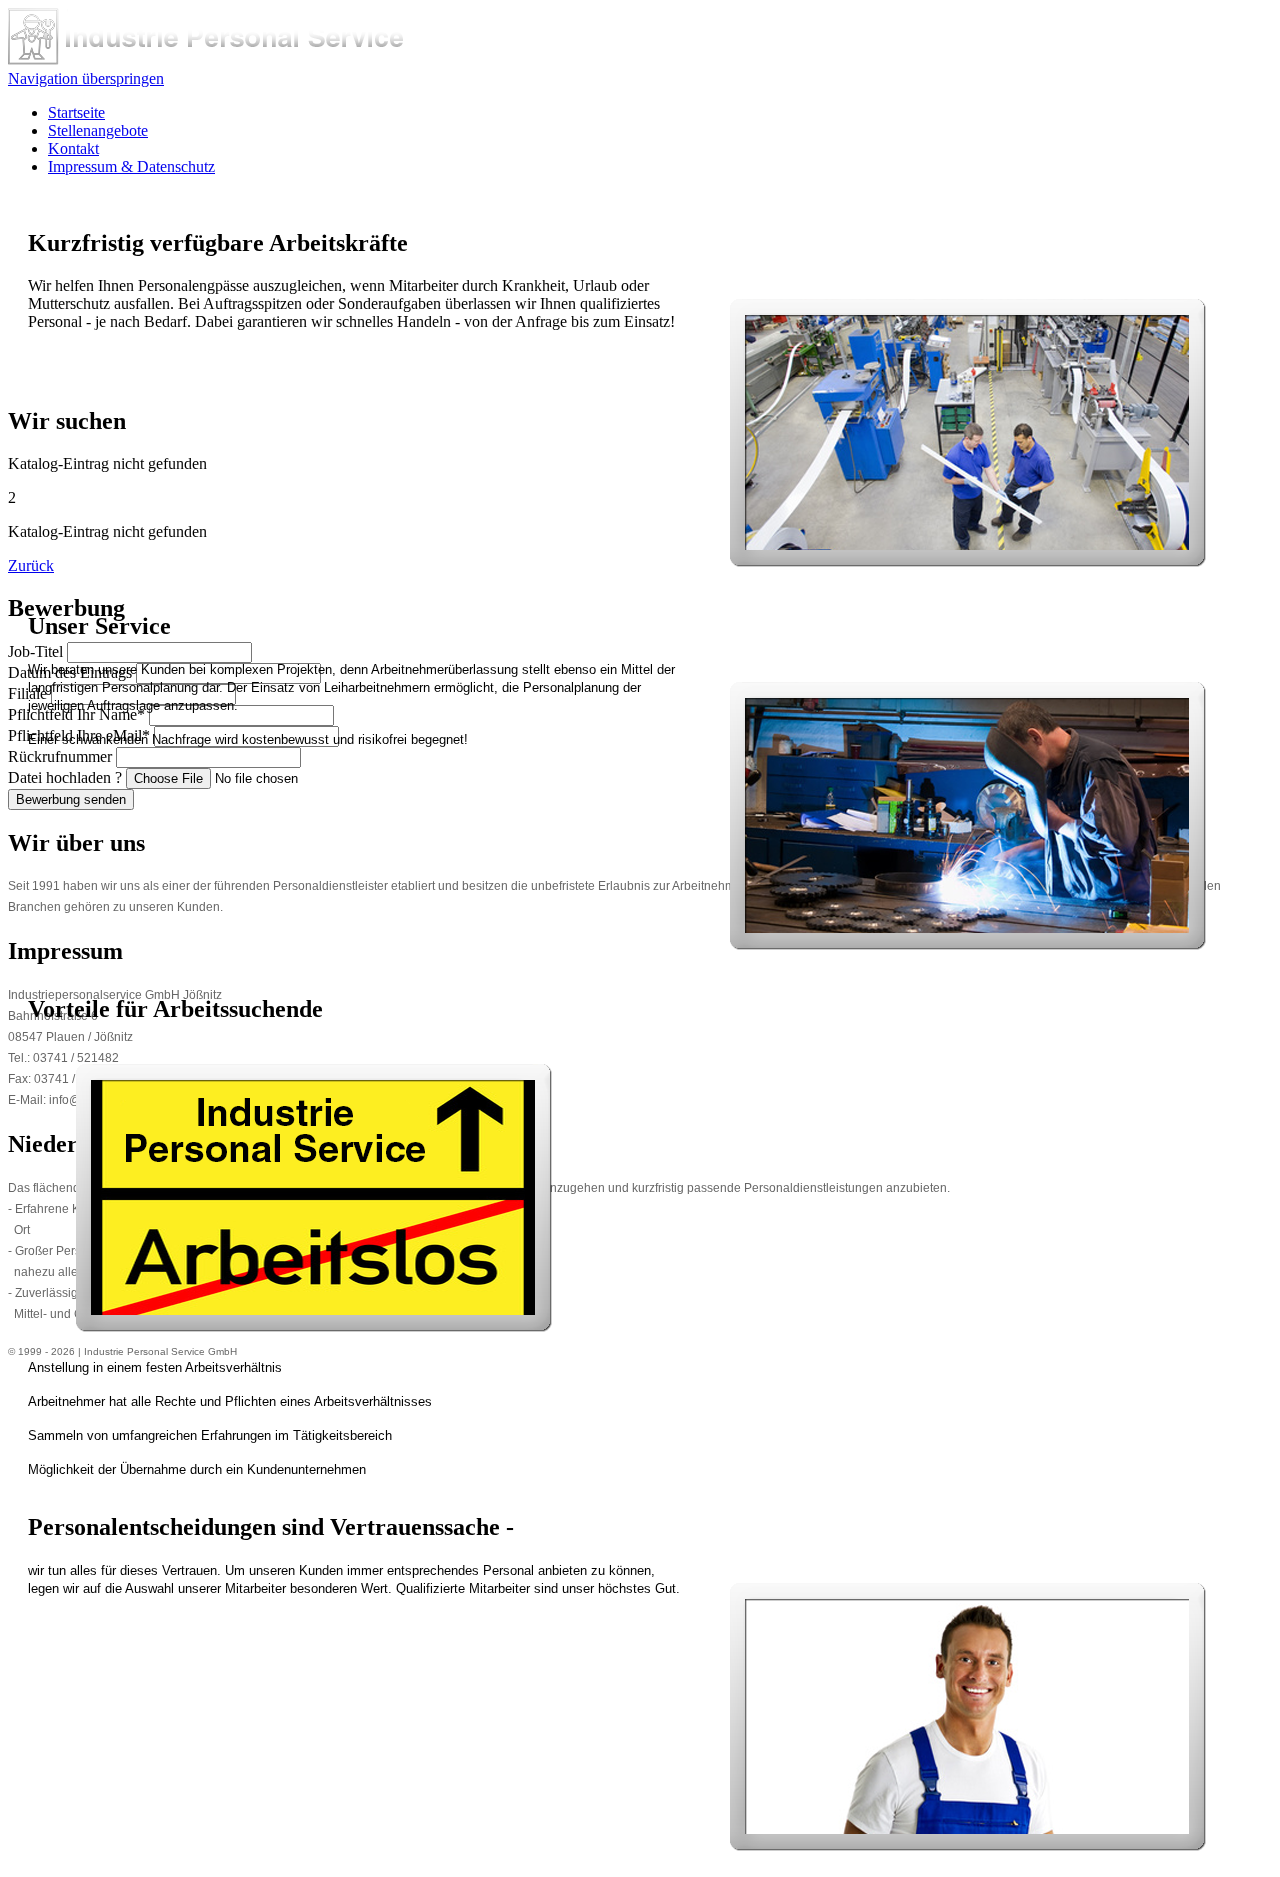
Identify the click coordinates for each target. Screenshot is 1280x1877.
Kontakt (73, 148)
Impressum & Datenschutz (131, 166)
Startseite (76, 112)
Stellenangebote (98, 130)
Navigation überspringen (86, 78)
